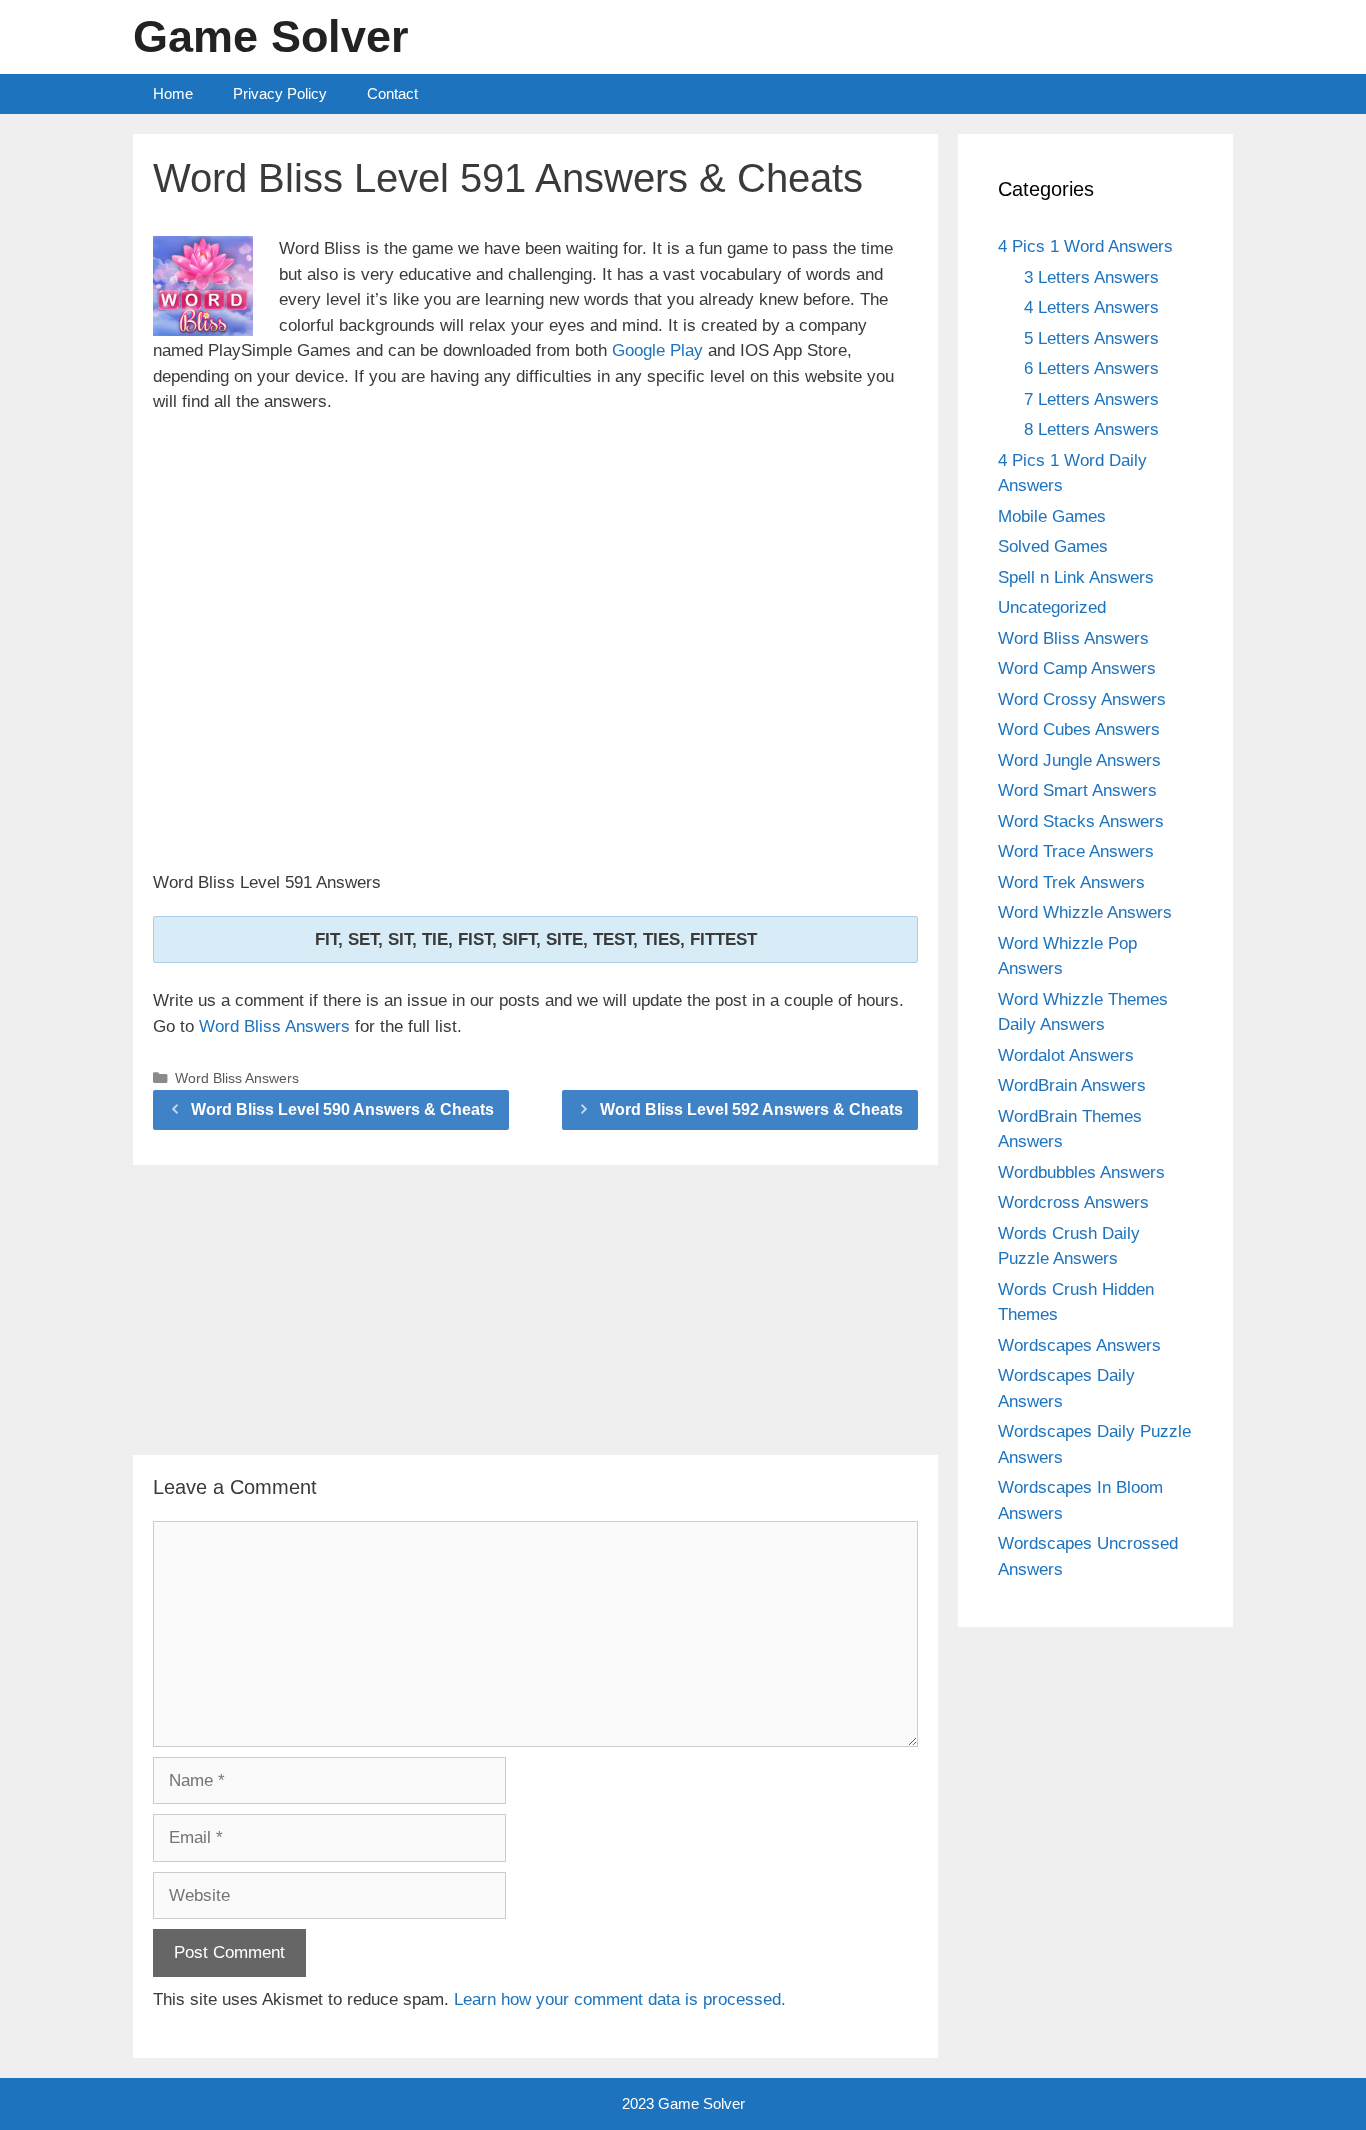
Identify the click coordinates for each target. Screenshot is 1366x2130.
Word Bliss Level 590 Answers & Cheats (342, 1109)
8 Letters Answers (1091, 429)
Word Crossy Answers (1082, 699)
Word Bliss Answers (274, 1026)
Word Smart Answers (1077, 790)
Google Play (657, 350)
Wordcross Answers (1073, 1202)
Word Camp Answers (1077, 668)
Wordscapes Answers (1079, 1345)
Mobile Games (1052, 516)
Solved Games (1053, 546)
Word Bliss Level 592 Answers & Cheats (751, 1109)
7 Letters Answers (1091, 399)
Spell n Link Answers (1076, 577)
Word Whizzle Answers (1085, 912)
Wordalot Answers (1066, 1055)
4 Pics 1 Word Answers (1085, 246)
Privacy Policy (280, 93)
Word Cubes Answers (1079, 729)
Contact (392, 93)
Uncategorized (1052, 607)
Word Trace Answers (1076, 851)
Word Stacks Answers (1081, 821)
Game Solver (271, 36)
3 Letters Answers (1091, 277)
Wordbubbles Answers (1081, 1172)
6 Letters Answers (1091, 368)
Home (173, 93)
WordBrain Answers (1072, 1085)
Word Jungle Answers (1079, 760)
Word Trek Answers (1071, 882)
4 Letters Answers (1091, 307)
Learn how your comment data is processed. (620, 1999)
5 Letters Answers (1091, 338)
